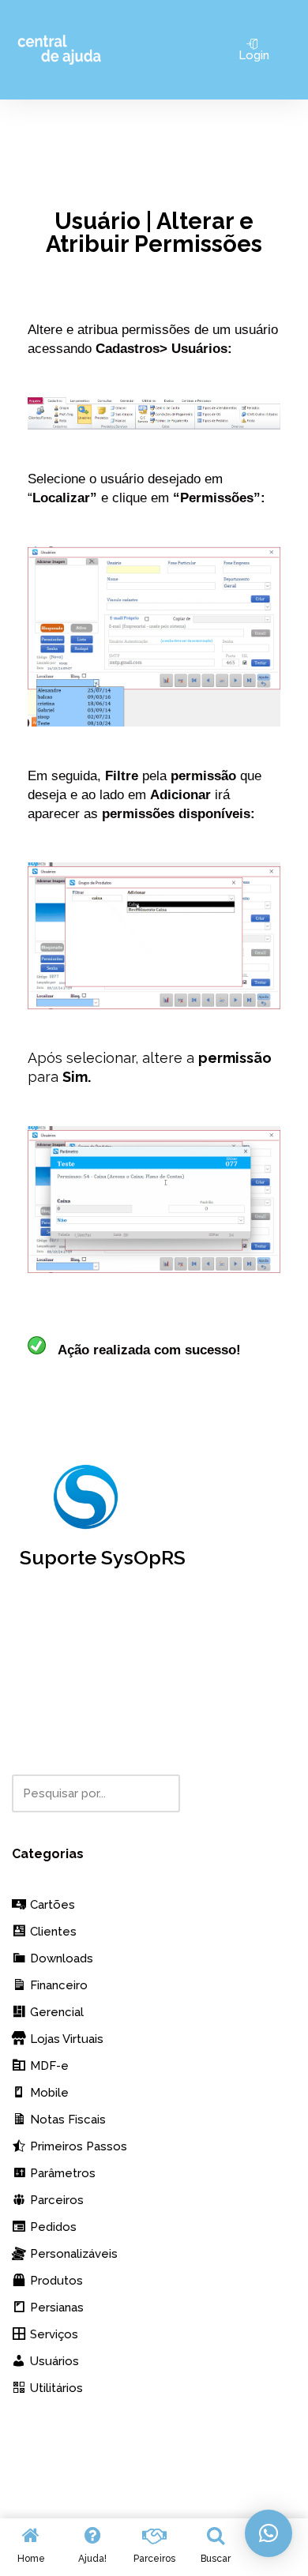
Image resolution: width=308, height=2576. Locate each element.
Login (254, 55)
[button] (269, 2533)
